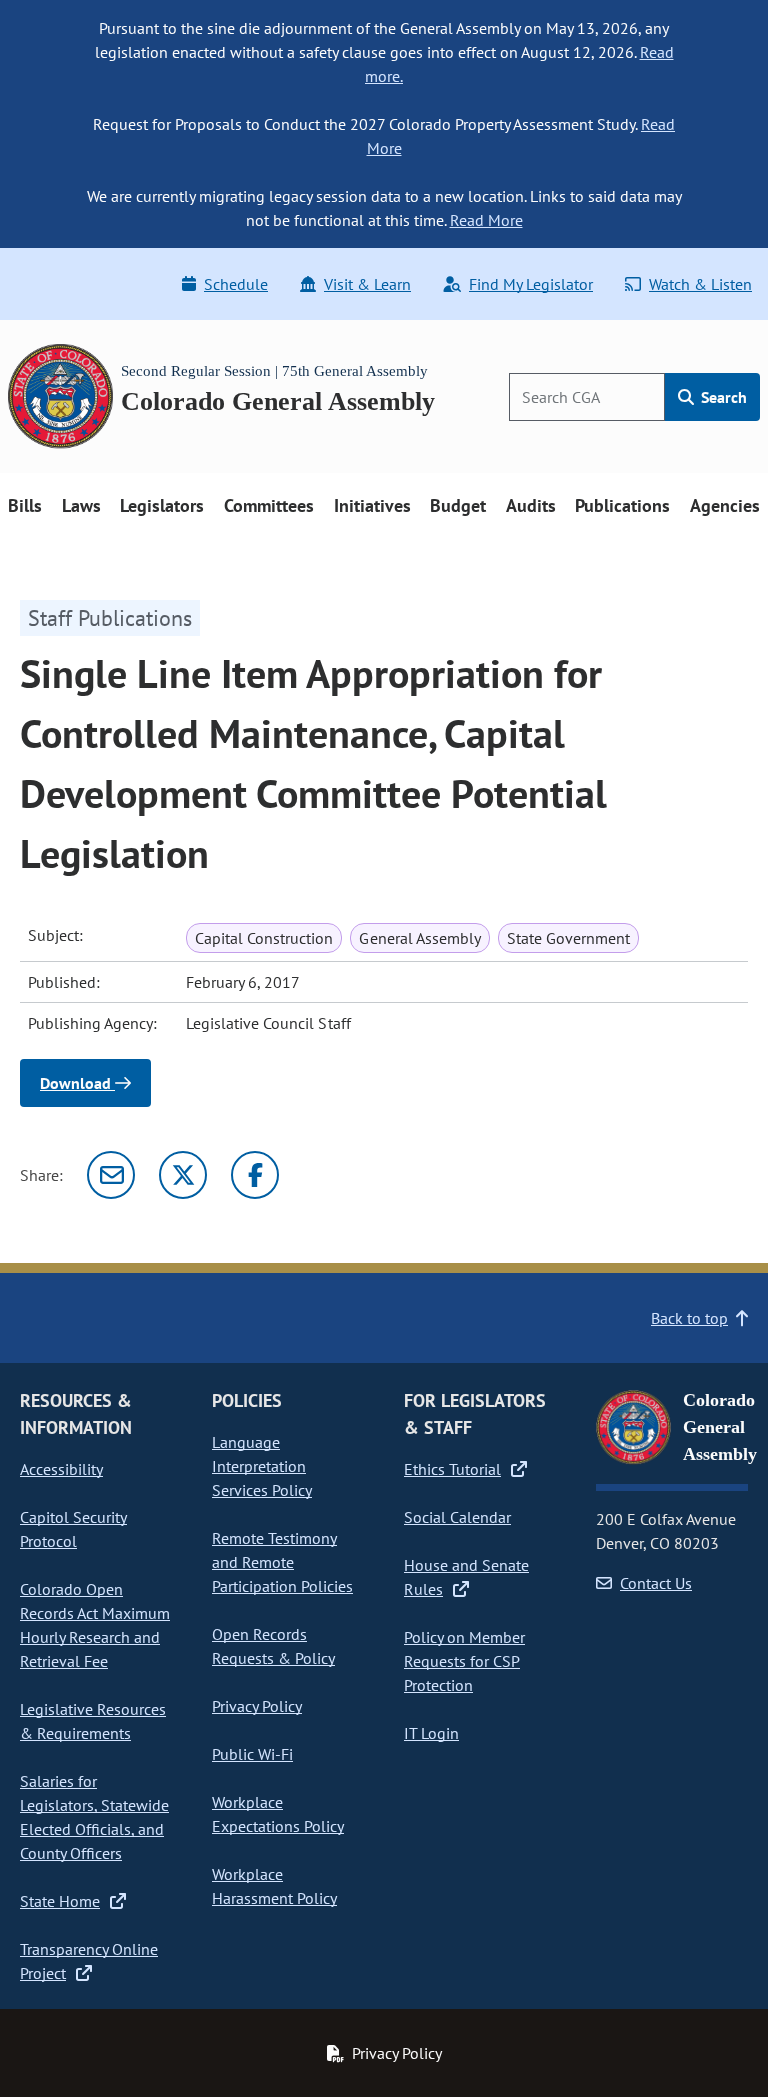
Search (722, 397)
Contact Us (656, 1583)
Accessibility (61, 1469)
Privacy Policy (257, 1706)
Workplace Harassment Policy (274, 1886)
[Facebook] (255, 1175)
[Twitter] (183, 1175)
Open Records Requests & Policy (273, 1646)
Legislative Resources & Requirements (93, 1721)
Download (77, 1083)
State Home (60, 1901)
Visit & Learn (367, 284)
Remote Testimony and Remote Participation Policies (282, 1562)
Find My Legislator (531, 284)
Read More (486, 220)
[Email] (111, 1175)
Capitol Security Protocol (73, 1529)
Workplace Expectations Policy (278, 1814)
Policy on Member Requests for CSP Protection (464, 1661)
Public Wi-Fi (252, 1754)
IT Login (431, 1733)
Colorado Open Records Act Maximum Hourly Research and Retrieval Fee (95, 1625)
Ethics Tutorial (452, 1469)
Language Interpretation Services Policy (262, 1466)
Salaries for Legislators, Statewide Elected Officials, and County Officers (94, 1817)
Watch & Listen (700, 284)
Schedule (236, 284)
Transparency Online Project (89, 1961)
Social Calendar (457, 1517)
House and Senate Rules (466, 1577)
